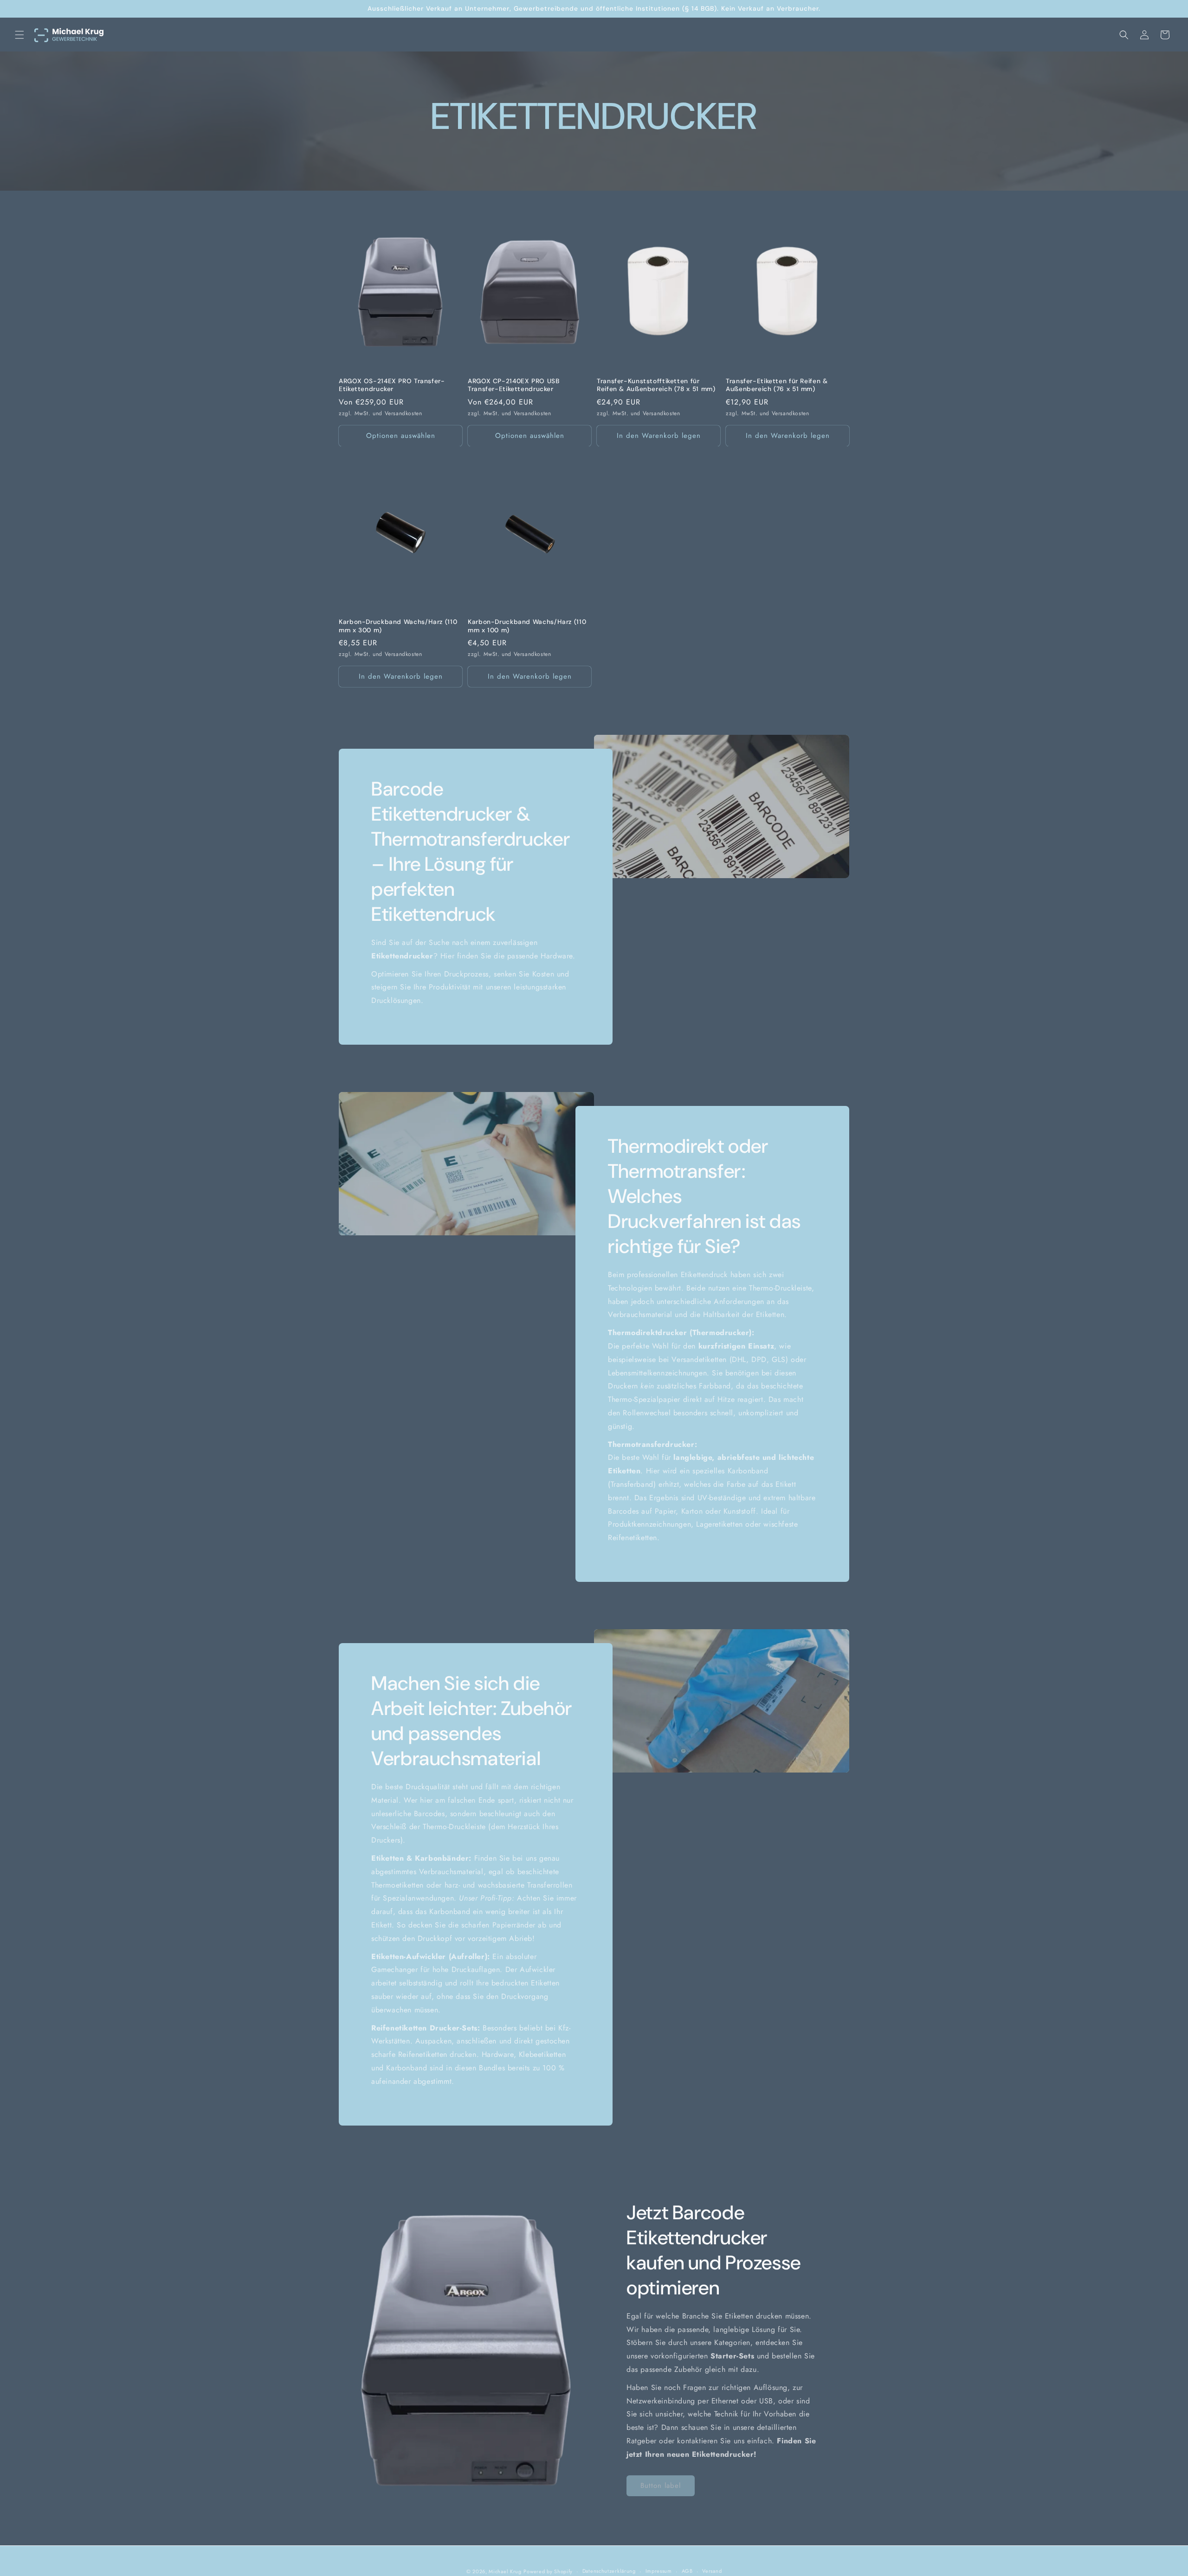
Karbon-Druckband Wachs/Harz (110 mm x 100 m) (527, 626)
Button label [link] (661, 2486)
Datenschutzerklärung (609, 2571)
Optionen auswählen (401, 436)
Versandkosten (404, 413)
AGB (687, 2571)
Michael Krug (505, 2571)
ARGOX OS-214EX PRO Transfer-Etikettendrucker (392, 385)
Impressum (659, 2571)
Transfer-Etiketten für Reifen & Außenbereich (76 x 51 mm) (777, 385)
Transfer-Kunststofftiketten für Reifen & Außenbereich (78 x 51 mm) (656, 385)
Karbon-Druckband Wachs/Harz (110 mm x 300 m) (398, 626)
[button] (19, 35)
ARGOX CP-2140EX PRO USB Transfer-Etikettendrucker (514, 385)
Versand (712, 2571)
